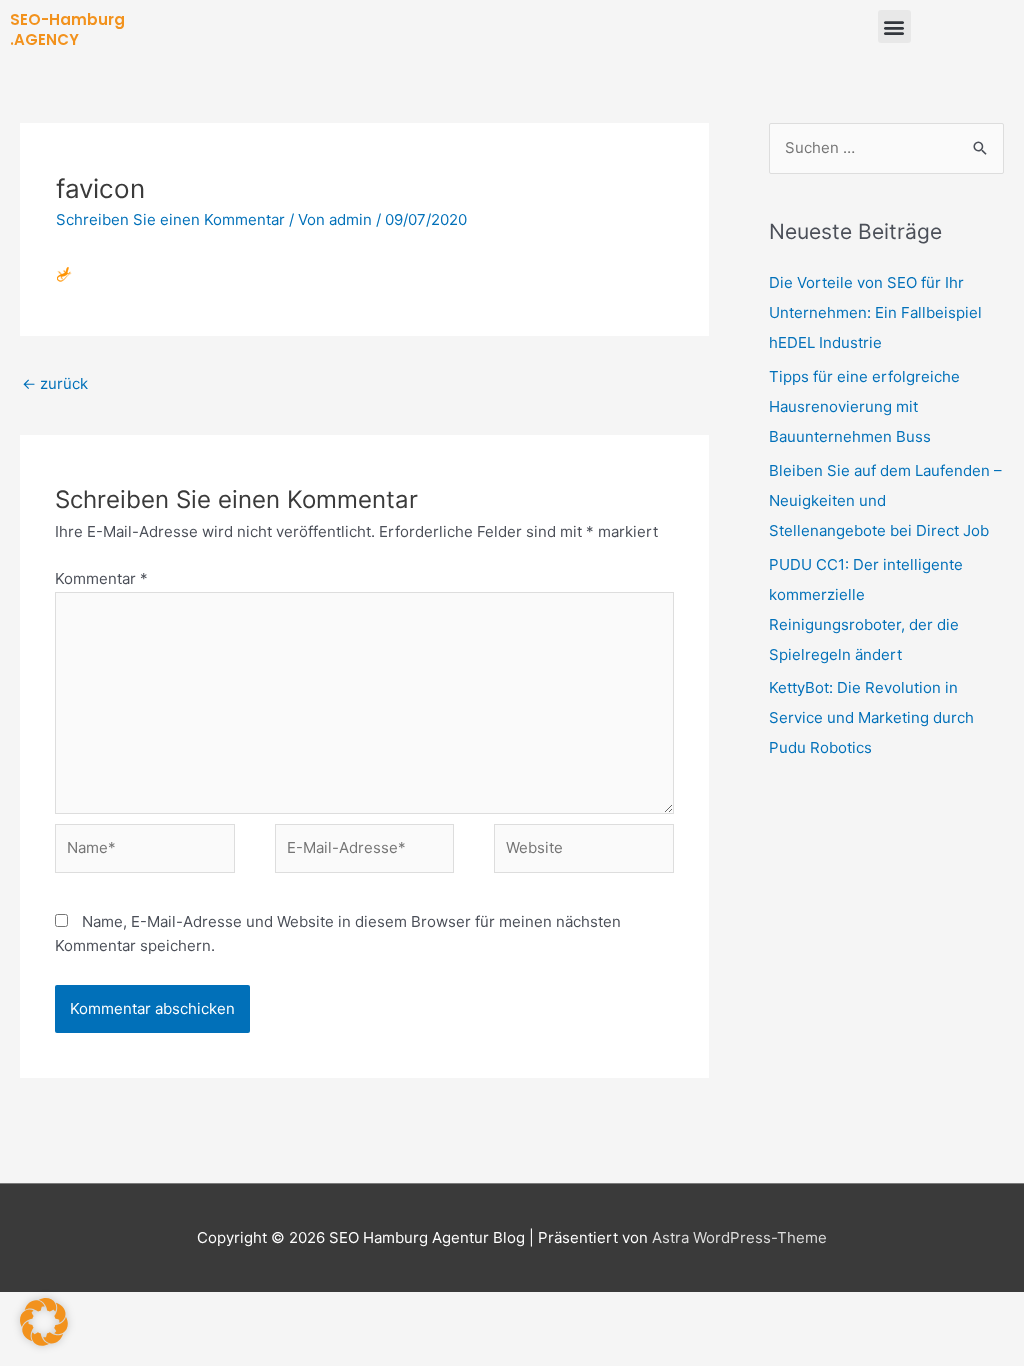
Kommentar (101, 578)
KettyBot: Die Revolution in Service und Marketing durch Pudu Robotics (871, 717)
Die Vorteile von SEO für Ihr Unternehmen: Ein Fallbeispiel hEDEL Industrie (875, 312)
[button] (894, 26)
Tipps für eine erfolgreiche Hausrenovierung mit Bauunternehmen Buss (864, 406)
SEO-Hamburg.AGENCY (67, 29)
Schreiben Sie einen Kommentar (170, 219)
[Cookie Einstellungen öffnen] (44, 1340)
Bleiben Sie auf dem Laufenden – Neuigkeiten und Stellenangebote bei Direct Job (885, 500)
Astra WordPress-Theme (739, 1237)
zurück (55, 383)
